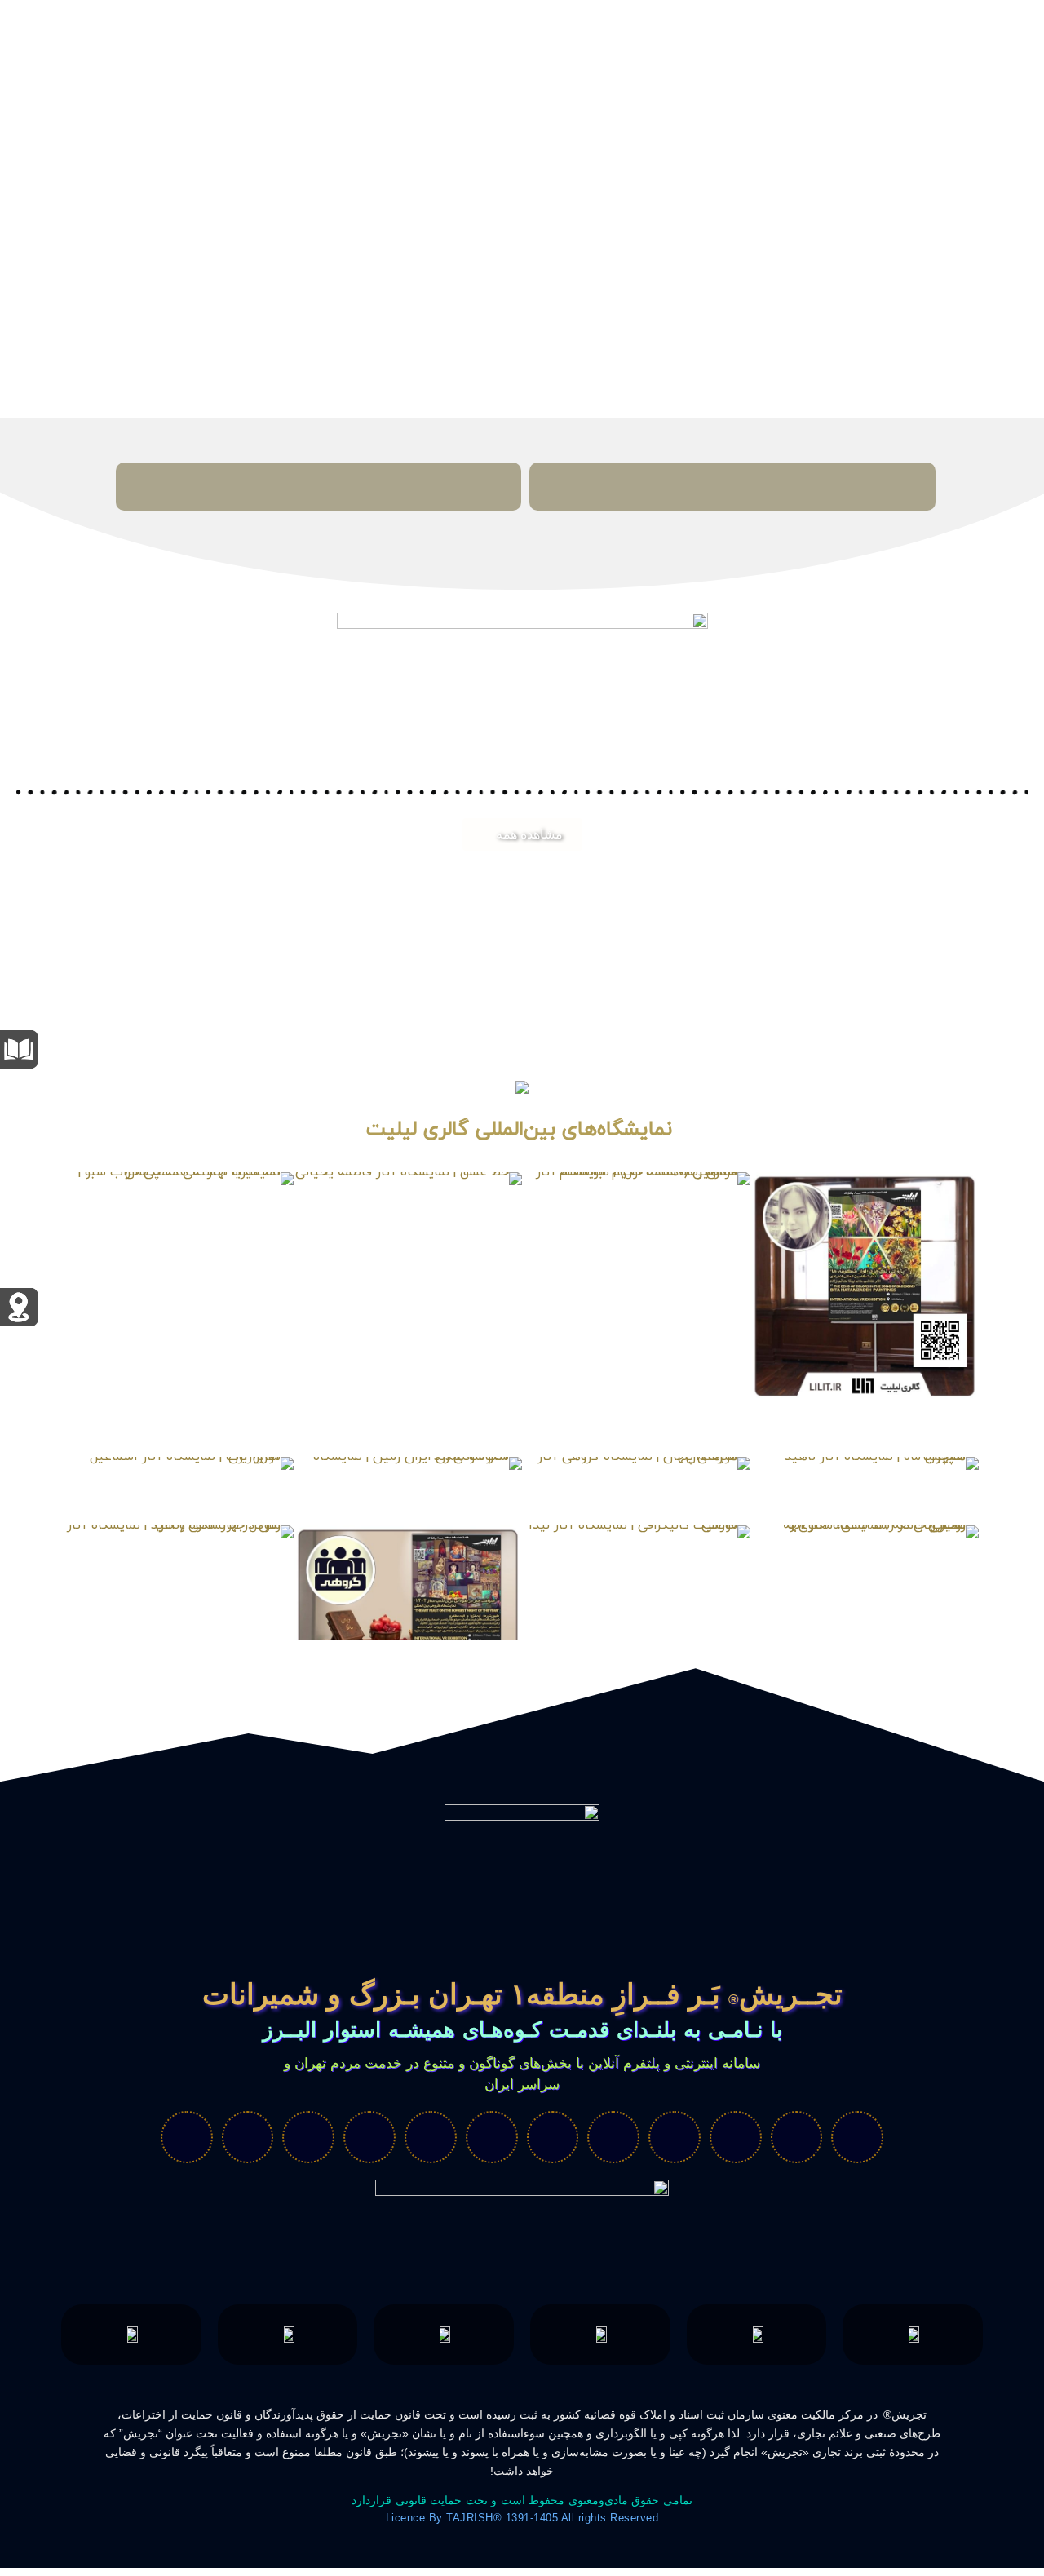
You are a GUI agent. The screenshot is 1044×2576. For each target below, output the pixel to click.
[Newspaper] (187, 2137)
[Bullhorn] (248, 2137)
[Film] (857, 2137)
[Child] (797, 2137)
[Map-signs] (675, 2137)
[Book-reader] (553, 2137)
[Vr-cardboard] (736, 2137)
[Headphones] (369, 2137)
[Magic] (613, 2137)
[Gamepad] (431, 2137)
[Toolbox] (308, 2137)
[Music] (492, 2137)
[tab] (732, 487)
